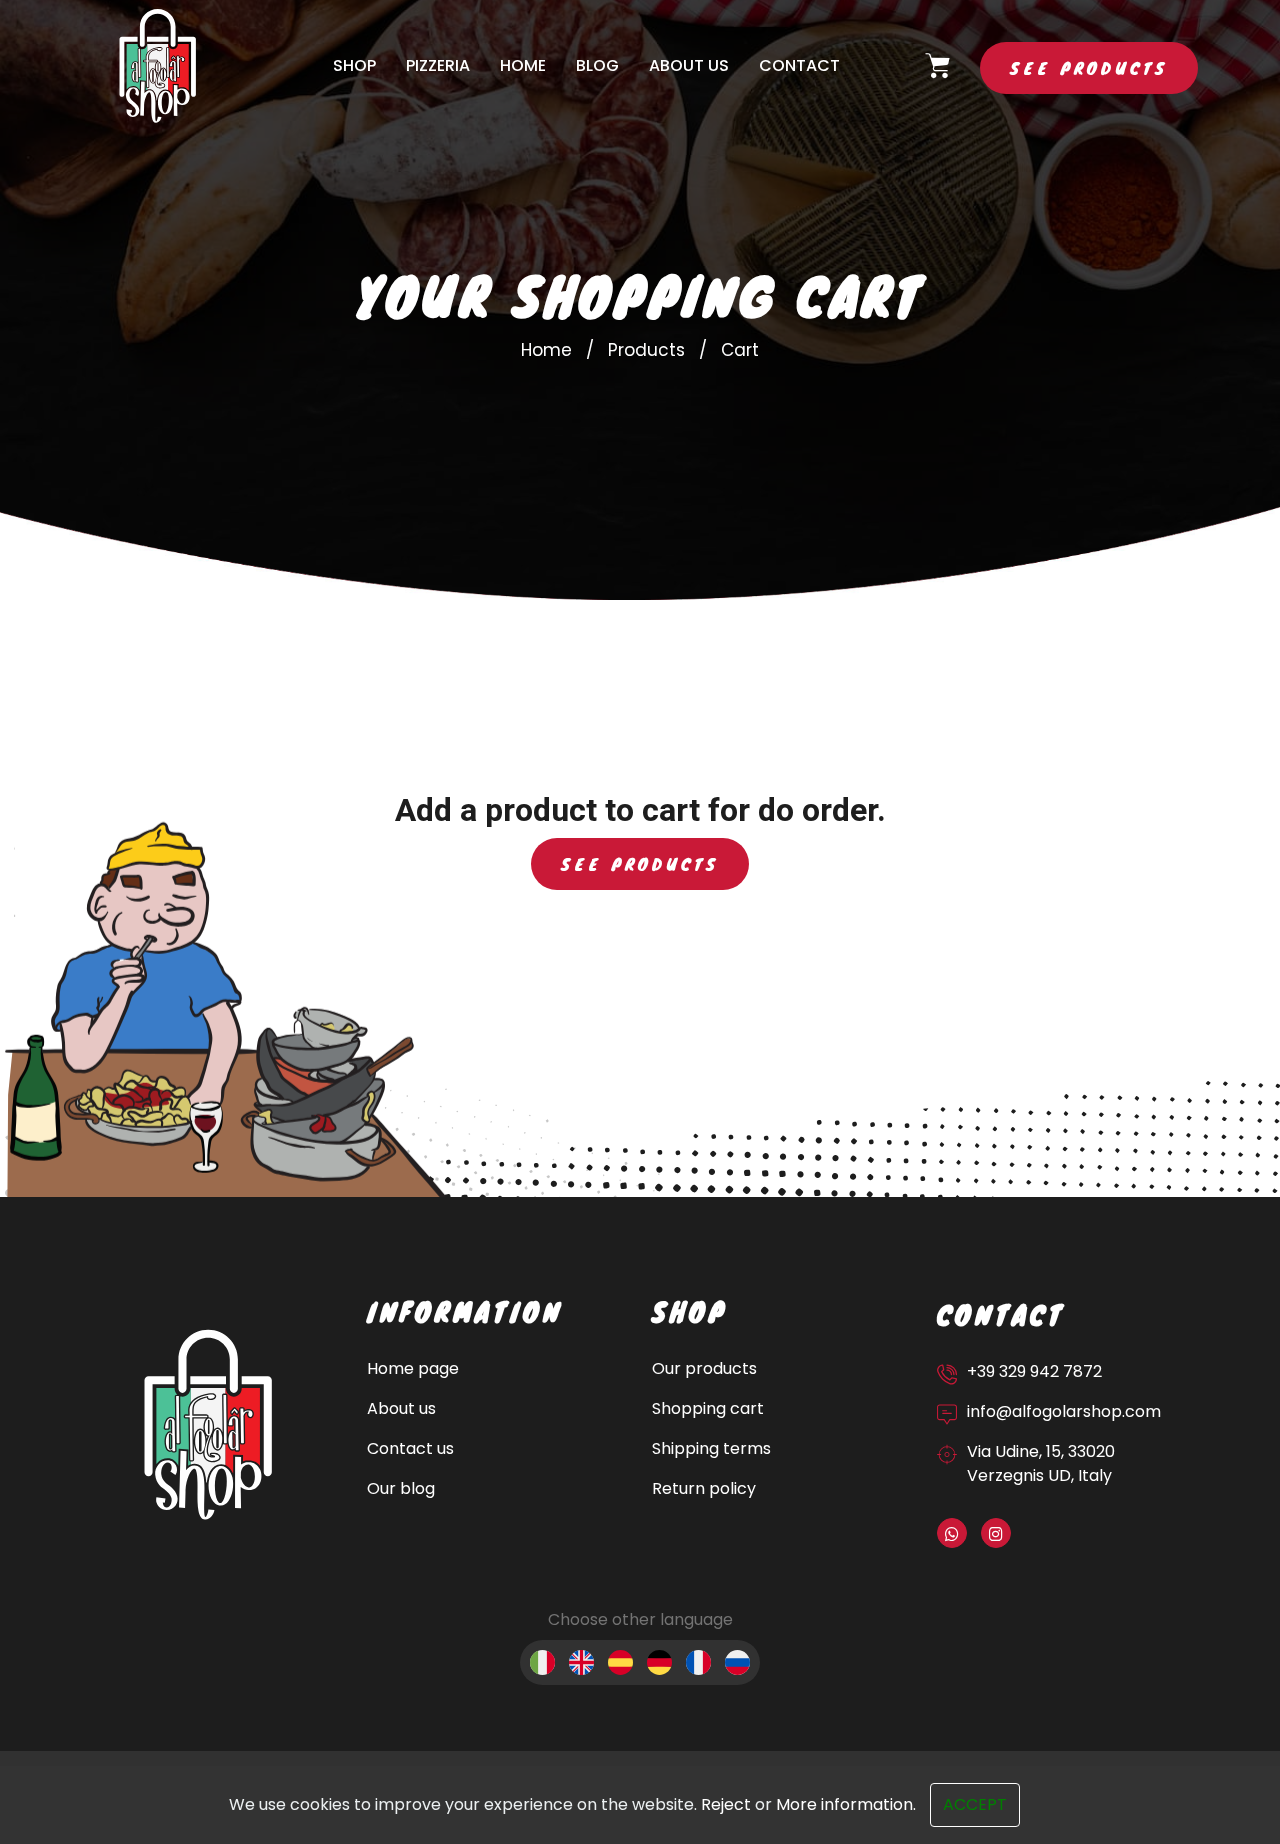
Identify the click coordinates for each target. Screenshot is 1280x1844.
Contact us (410, 1448)
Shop (354, 65)
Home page (413, 1368)
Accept (975, 1804)
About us (689, 65)
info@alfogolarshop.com (1064, 1411)
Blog (597, 65)
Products (646, 350)
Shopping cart (708, 1408)
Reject (726, 1804)
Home (523, 65)
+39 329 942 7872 (1034, 1371)
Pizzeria (438, 65)
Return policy (704, 1488)
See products (1089, 67)
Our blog (401, 1488)
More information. (846, 1804)
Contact (799, 65)
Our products (704, 1368)
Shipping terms (711, 1448)
